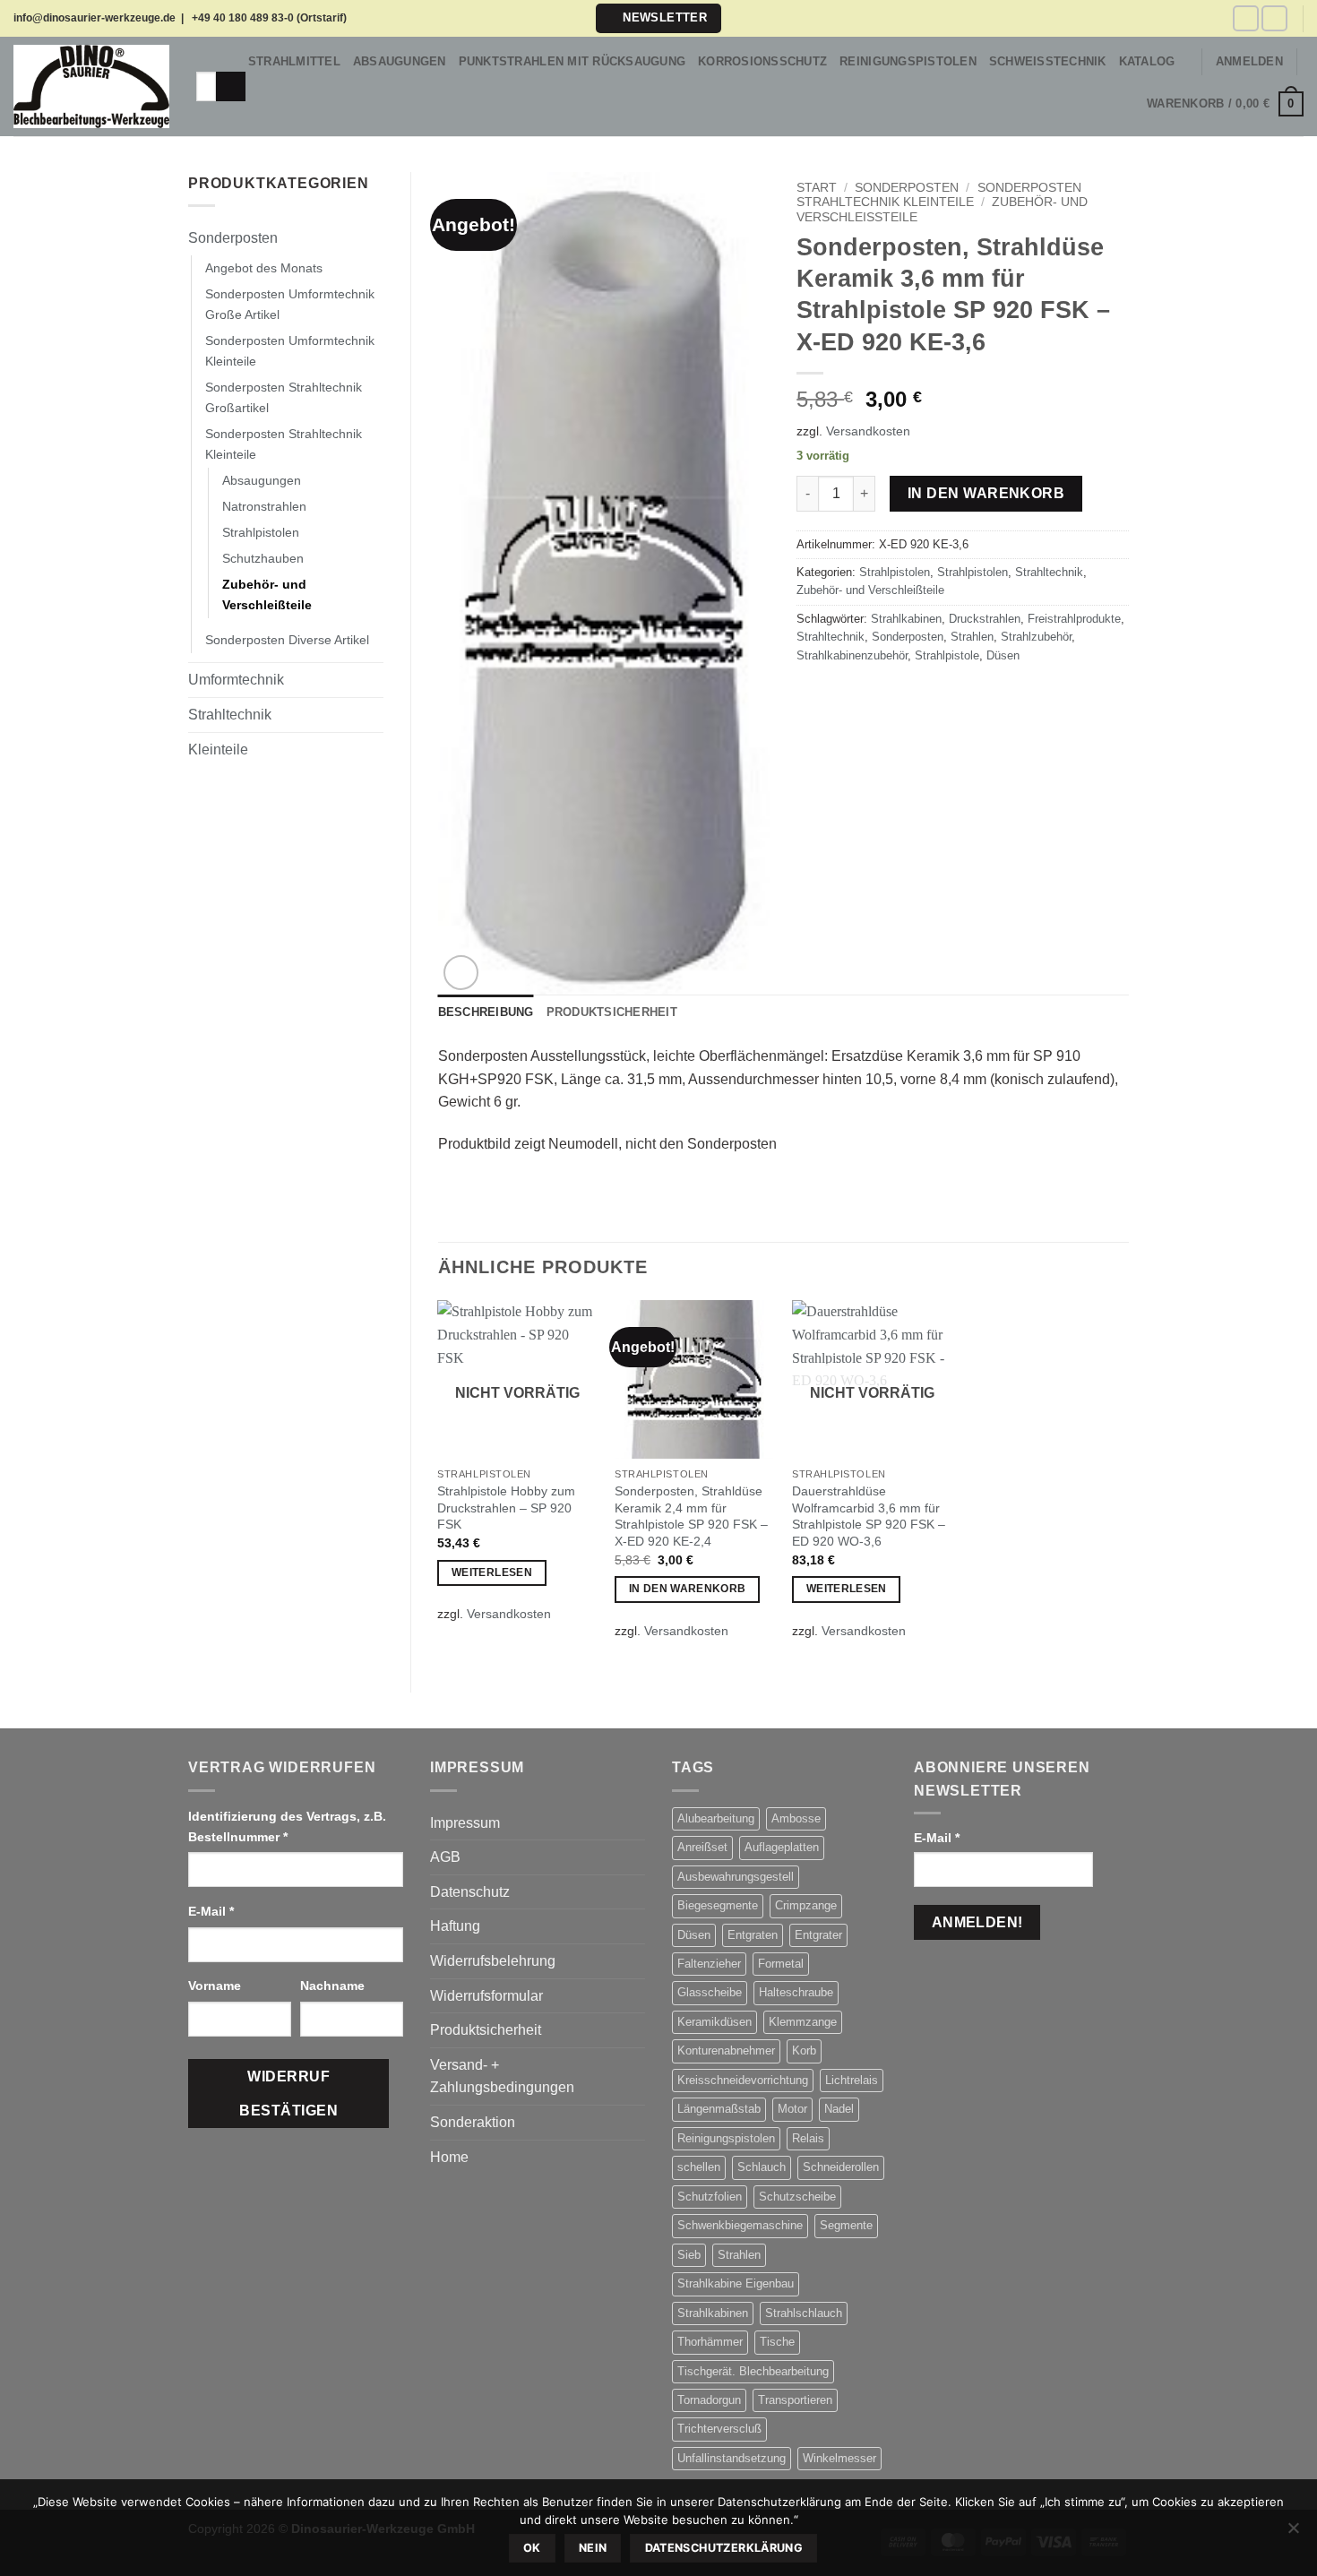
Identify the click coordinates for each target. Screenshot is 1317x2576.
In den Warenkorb (986, 493)
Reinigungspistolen (908, 61)
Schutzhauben (263, 558)
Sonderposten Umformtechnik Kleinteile (290, 351)
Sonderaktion (473, 2122)
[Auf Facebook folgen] (1246, 18)
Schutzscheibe (797, 2197)
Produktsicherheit (486, 2030)
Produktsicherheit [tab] (612, 1012)
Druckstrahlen (985, 619)
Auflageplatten (782, 1847)
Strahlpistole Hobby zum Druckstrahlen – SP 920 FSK (506, 1508)
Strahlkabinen (906, 619)
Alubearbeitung (716, 1818)
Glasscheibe (710, 1992)
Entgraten (753, 1935)
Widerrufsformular (486, 1996)
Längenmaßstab (719, 2109)
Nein (593, 2548)
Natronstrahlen (264, 506)
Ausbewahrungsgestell (736, 1877)
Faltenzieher (709, 1964)
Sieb (689, 2255)
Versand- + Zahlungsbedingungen (502, 2076)
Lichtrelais (852, 2080)
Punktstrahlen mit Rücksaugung (572, 61)
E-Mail (211, 1911)
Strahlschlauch (804, 2313)
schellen (699, 2167)
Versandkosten (868, 431)
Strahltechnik (230, 715)
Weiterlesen (492, 1572)
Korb (804, 2050)
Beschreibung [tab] (486, 1012)
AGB (445, 1857)
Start (817, 188)
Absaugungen (400, 61)
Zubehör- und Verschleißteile (267, 594)
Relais (808, 2138)
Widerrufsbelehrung (493, 1961)
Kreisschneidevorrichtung (743, 2080)
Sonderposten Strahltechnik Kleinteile (284, 444)
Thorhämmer (710, 2342)
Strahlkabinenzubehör (852, 655)
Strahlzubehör (1036, 637)
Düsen (1003, 655)
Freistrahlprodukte (1074, 619)
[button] (658, 18)
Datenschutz (470, 1892)
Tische (777, 2342)
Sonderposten (233, 238)
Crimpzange (806, 1905)
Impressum (465, 1823)
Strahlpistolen (261, 532)
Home (449, 2157)
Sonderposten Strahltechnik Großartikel (284, 397)
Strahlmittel (294, 61)
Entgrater (818, 1935)
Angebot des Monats (264, 268)
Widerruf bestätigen (288, 2093)
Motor (792, 2109)
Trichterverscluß (719, 2429)
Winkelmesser (839, 2458)
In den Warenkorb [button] (688, 1589)
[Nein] (1293, 2533)
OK (532, 2548)
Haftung (455, 1926)
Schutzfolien (710, 2197)
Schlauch (762, 2167)
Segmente (846, 2225)
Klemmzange (803, 2022)
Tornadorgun (709, 2400)
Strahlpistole (947, 655)
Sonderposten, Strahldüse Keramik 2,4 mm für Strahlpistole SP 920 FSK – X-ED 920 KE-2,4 (691, 1516)
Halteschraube (796, 1992)
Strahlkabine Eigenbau (736, 2283)
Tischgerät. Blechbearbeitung (753, 2371)
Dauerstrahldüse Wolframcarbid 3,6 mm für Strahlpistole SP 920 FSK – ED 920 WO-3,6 (869, 1516)
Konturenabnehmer (726, 2050)
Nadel (839, 2109)
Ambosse (796, 1818)
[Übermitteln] (231, 87)
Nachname (334, 1986)
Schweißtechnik (1048, 61)
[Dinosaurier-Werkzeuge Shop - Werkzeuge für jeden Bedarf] (91, 87)
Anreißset (702, 1847)
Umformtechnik (236, 680)
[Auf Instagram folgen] (1274, 18)
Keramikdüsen (714, 2022)
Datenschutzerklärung (724, 2548)
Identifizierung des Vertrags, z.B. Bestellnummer (287, 1826)
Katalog (1147, 61)
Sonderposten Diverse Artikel (287, 640)
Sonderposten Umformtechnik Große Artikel (290, 304)
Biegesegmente (718, 1905)
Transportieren (795, 2400)
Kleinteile (218, 750)
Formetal (781, 1964)
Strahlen (972, 637)
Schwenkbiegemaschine (740, 2225)
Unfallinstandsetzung (732, 2458)
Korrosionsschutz (762, 61)
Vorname (216, 1986)
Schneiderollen (841, 2167)
